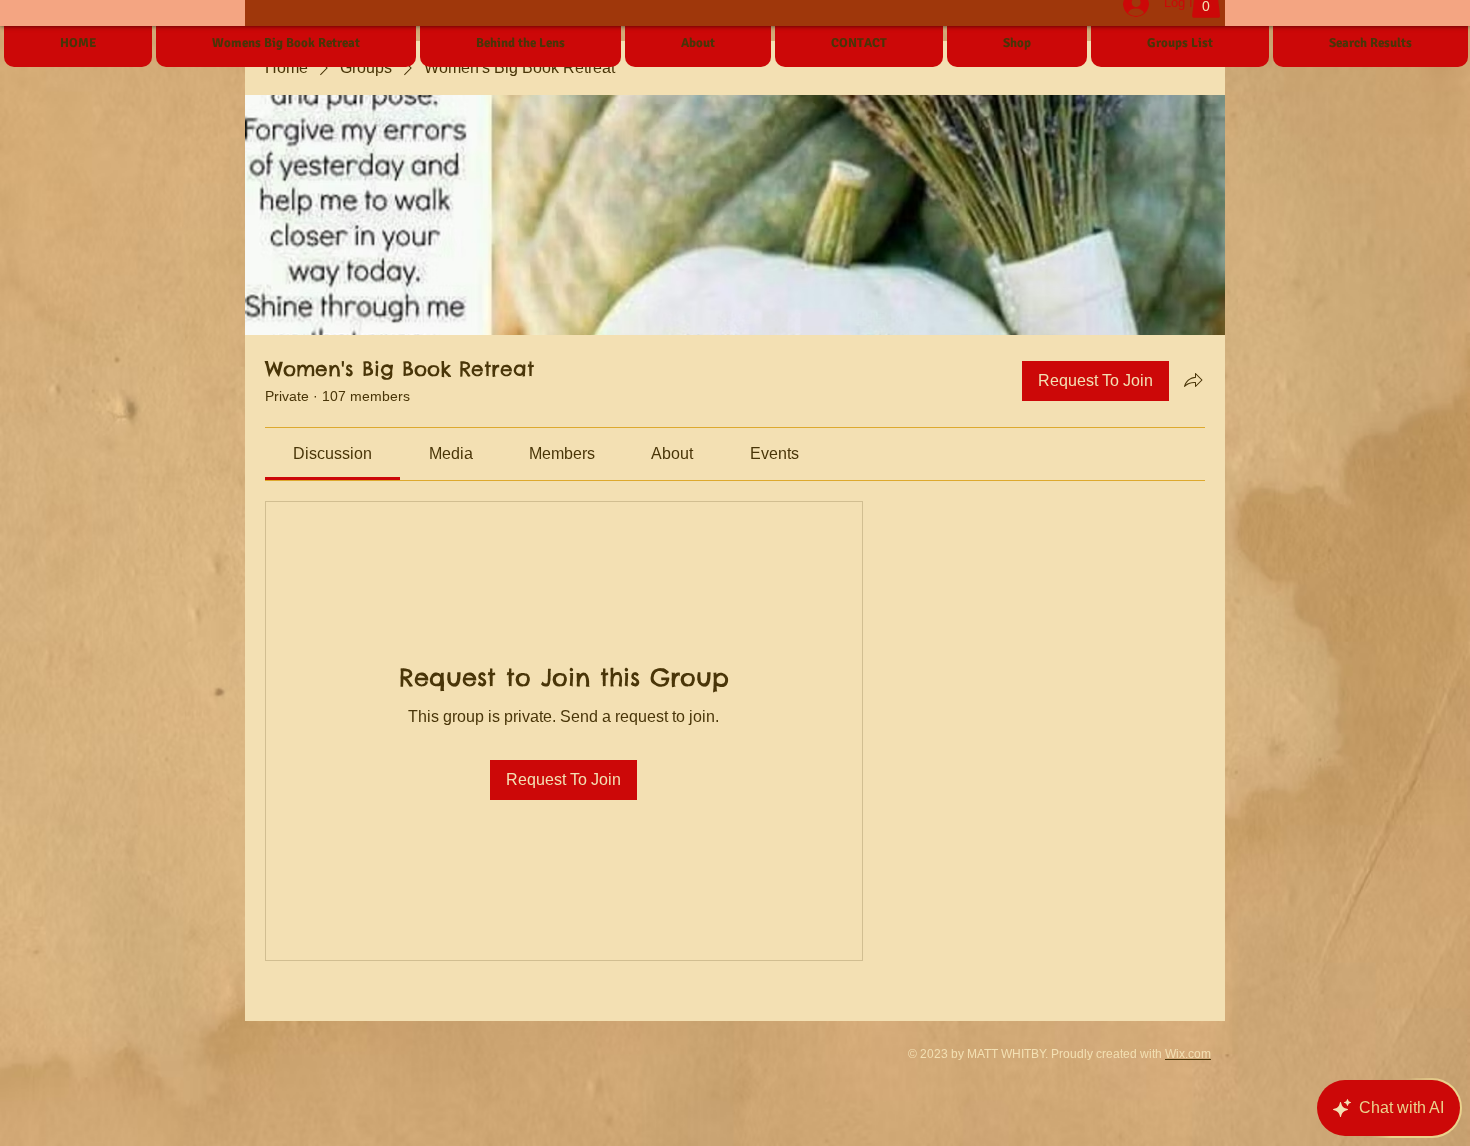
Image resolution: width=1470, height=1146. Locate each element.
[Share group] (1193, 380)
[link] (332, 453)
